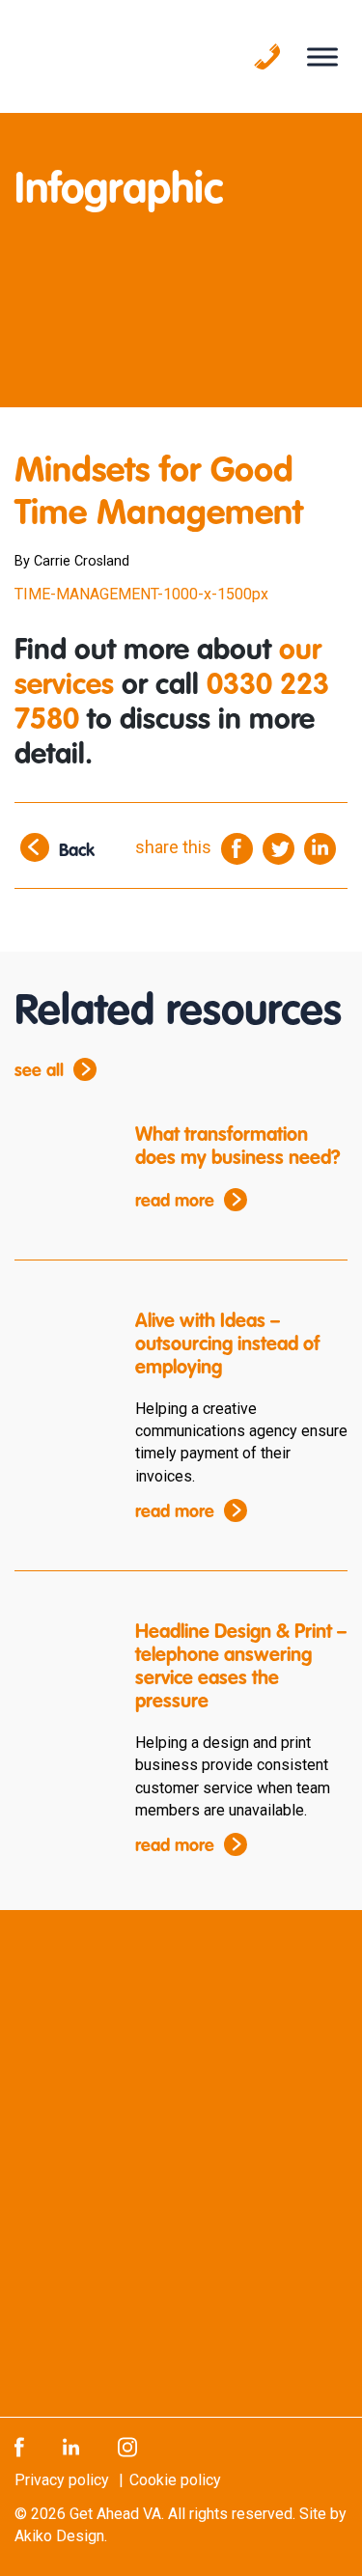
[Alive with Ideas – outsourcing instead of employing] (60, 1349)
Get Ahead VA (115, 2514)
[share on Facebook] (237, 848)
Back (77, 852)
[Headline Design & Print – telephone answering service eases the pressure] (60, 1660)
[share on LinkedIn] (320, 848)
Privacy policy (62, 2480)
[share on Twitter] (278, 848)
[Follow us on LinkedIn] (71, 2446)
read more (175, 1202)
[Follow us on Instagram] (127, 2446)
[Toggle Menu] (322, 56)
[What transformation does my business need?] (60, 1163)
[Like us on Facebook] (19, 2446)
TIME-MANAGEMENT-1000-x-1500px (141, 594)
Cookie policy (175, 2480)
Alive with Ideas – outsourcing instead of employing (227, 1345)
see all (39, 1071)
